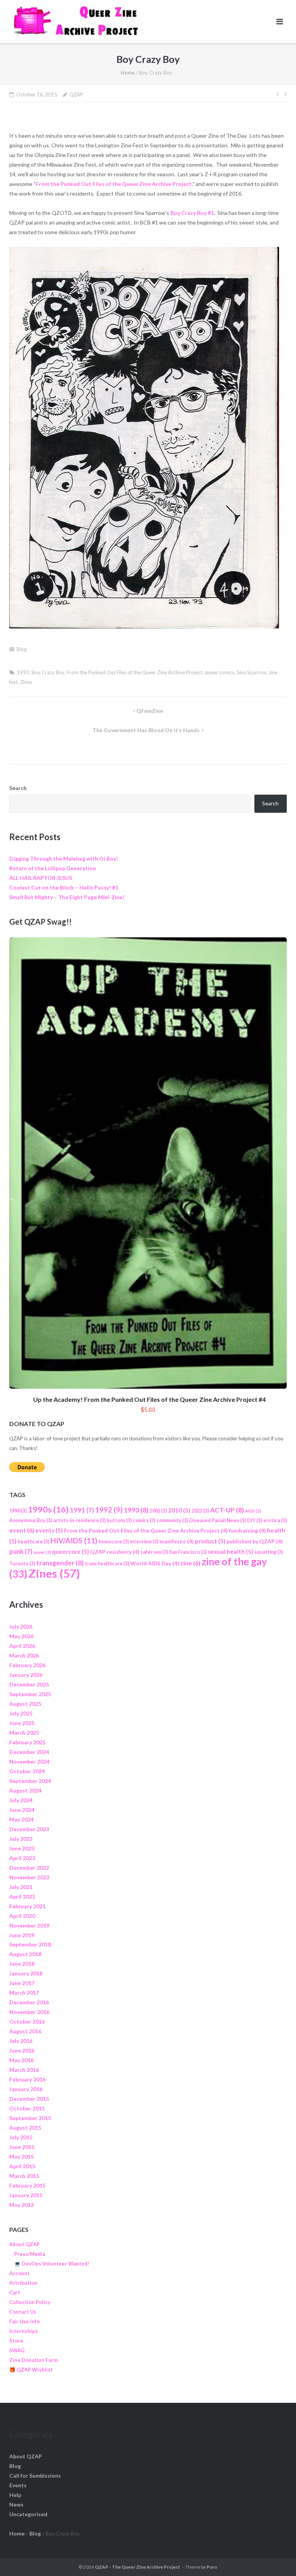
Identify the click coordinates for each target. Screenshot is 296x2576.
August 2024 (25, 1790)
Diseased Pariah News (218, 1520)
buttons (119, 1520)
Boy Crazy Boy (48, 672)
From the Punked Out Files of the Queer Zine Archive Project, (114, 184)
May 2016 (21, 2060)
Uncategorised (28, 2514)
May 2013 (21, 2205)
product (210, 1541)
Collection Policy (30, 2302)
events (49, 1530)
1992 (109, 1510)
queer (42, 1552)
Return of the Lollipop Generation (53, 868)
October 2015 (27, 2108)
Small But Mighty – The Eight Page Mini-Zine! (67, 897)
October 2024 (27, 1771)
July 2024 (21, 1800)
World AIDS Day (155, 1563)
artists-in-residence (79, 1520)
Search (18, 788)
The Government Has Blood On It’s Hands (146, 730)
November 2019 (29, 1925)
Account (19, 2273)
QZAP (76, 95)
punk (21, 1551)
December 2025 (29, 1684)
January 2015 (26, 2195)
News (16, 2504)
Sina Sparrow (251, 672)
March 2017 (24, 1993)
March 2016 (24, 2070)
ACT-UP (227, 1510)
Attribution (23, 2283)
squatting (269, 1552)
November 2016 (29, 2012)
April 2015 (22, 2166)
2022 (200, 1511)
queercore (71, 1551)
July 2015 (21, 2137)
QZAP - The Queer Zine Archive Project (137, 2567)
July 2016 (21, 2041)
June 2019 (22, 1935)
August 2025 (25, 1704)
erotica (275, 1520)
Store (16, 2341)
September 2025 (30, 1694)
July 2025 (21, 1713)
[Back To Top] (277, 2557)
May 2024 (21, 1819)
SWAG (17, 2350)
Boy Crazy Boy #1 (192, 213)
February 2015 (27, 2185)
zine (190, 1563)
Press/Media (30, 2254)
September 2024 (30, 1781)
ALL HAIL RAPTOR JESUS (41, 878)
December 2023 (29, 1829)
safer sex (154, 1552)
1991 (82, 1510)
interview (144, 1542)
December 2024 (29, 1752)
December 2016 (29, 2002)
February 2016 (27, 2079)
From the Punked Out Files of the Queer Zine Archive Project (135, 672)
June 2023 (22, 1848)
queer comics (219, 672)
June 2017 (22, 1983)
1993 (23, 672)
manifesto (177, 1541)
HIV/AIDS (74, 1540)
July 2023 (21, 1839)
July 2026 (21, 1626)
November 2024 (29, 1762)
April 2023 (22, 1858)
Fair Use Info (24, 2321)
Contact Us (23, 2312)
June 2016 (22, 2050)
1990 (18, 1511)
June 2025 (22, 1723)
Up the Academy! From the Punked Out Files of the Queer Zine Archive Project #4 (149, 1399)
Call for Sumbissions (35, 2476)
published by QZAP (255, 1541)
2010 (179, 1510)
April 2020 (22, 1916)
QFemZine (150, 711)
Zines (26, 682)
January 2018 (26, 1973)
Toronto (22, 1564)
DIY (255, 1520)
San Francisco (188, 1552)
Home (128, 73)
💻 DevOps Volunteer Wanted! (52, 2264)
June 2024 (22, 1810)
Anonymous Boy (31, 1520)
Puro (212, 2567)
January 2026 (26, 1675)
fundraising (247, 1530)
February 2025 (27, 1742)
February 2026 (27, 1665)
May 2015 (21, 2157)
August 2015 (25, 2128)
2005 (158, 1511)
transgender (60, 1563)
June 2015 (22, 2147)
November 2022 (29, 1877)
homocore (114, 1542)
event (22, 1530)
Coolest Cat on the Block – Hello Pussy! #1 (64, 887)
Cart (15, 2292)
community (172, 1520)
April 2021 (22, 1897)
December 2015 (29, 2099)
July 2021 (21, 1887)
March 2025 (24, 1733)
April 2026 (22, 1646)
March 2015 (24, 2176)
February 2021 (27, 1906)
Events (18, 2485)
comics (144, 1520)
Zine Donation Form (34, 2360)
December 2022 (29, 1868)
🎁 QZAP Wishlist (31, 2370)
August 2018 (25, 1954)
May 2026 (21, 1636)
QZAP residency (115, 1552)
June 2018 (22, 1964)
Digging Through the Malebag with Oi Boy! (64, 858)
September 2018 (30, 1944)
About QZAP (24, 2244)
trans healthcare (107, 1564)
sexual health (230, 1551)
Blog (22, 649)
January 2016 (26, 2089)
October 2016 (27, 2021)
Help (15, 2495)
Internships (24, 2331)
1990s (48, 1509)
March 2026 (24, 1655)
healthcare (34, 1542)
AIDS (253, 1511)
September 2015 (30, 2118)
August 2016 (25, 2031)
